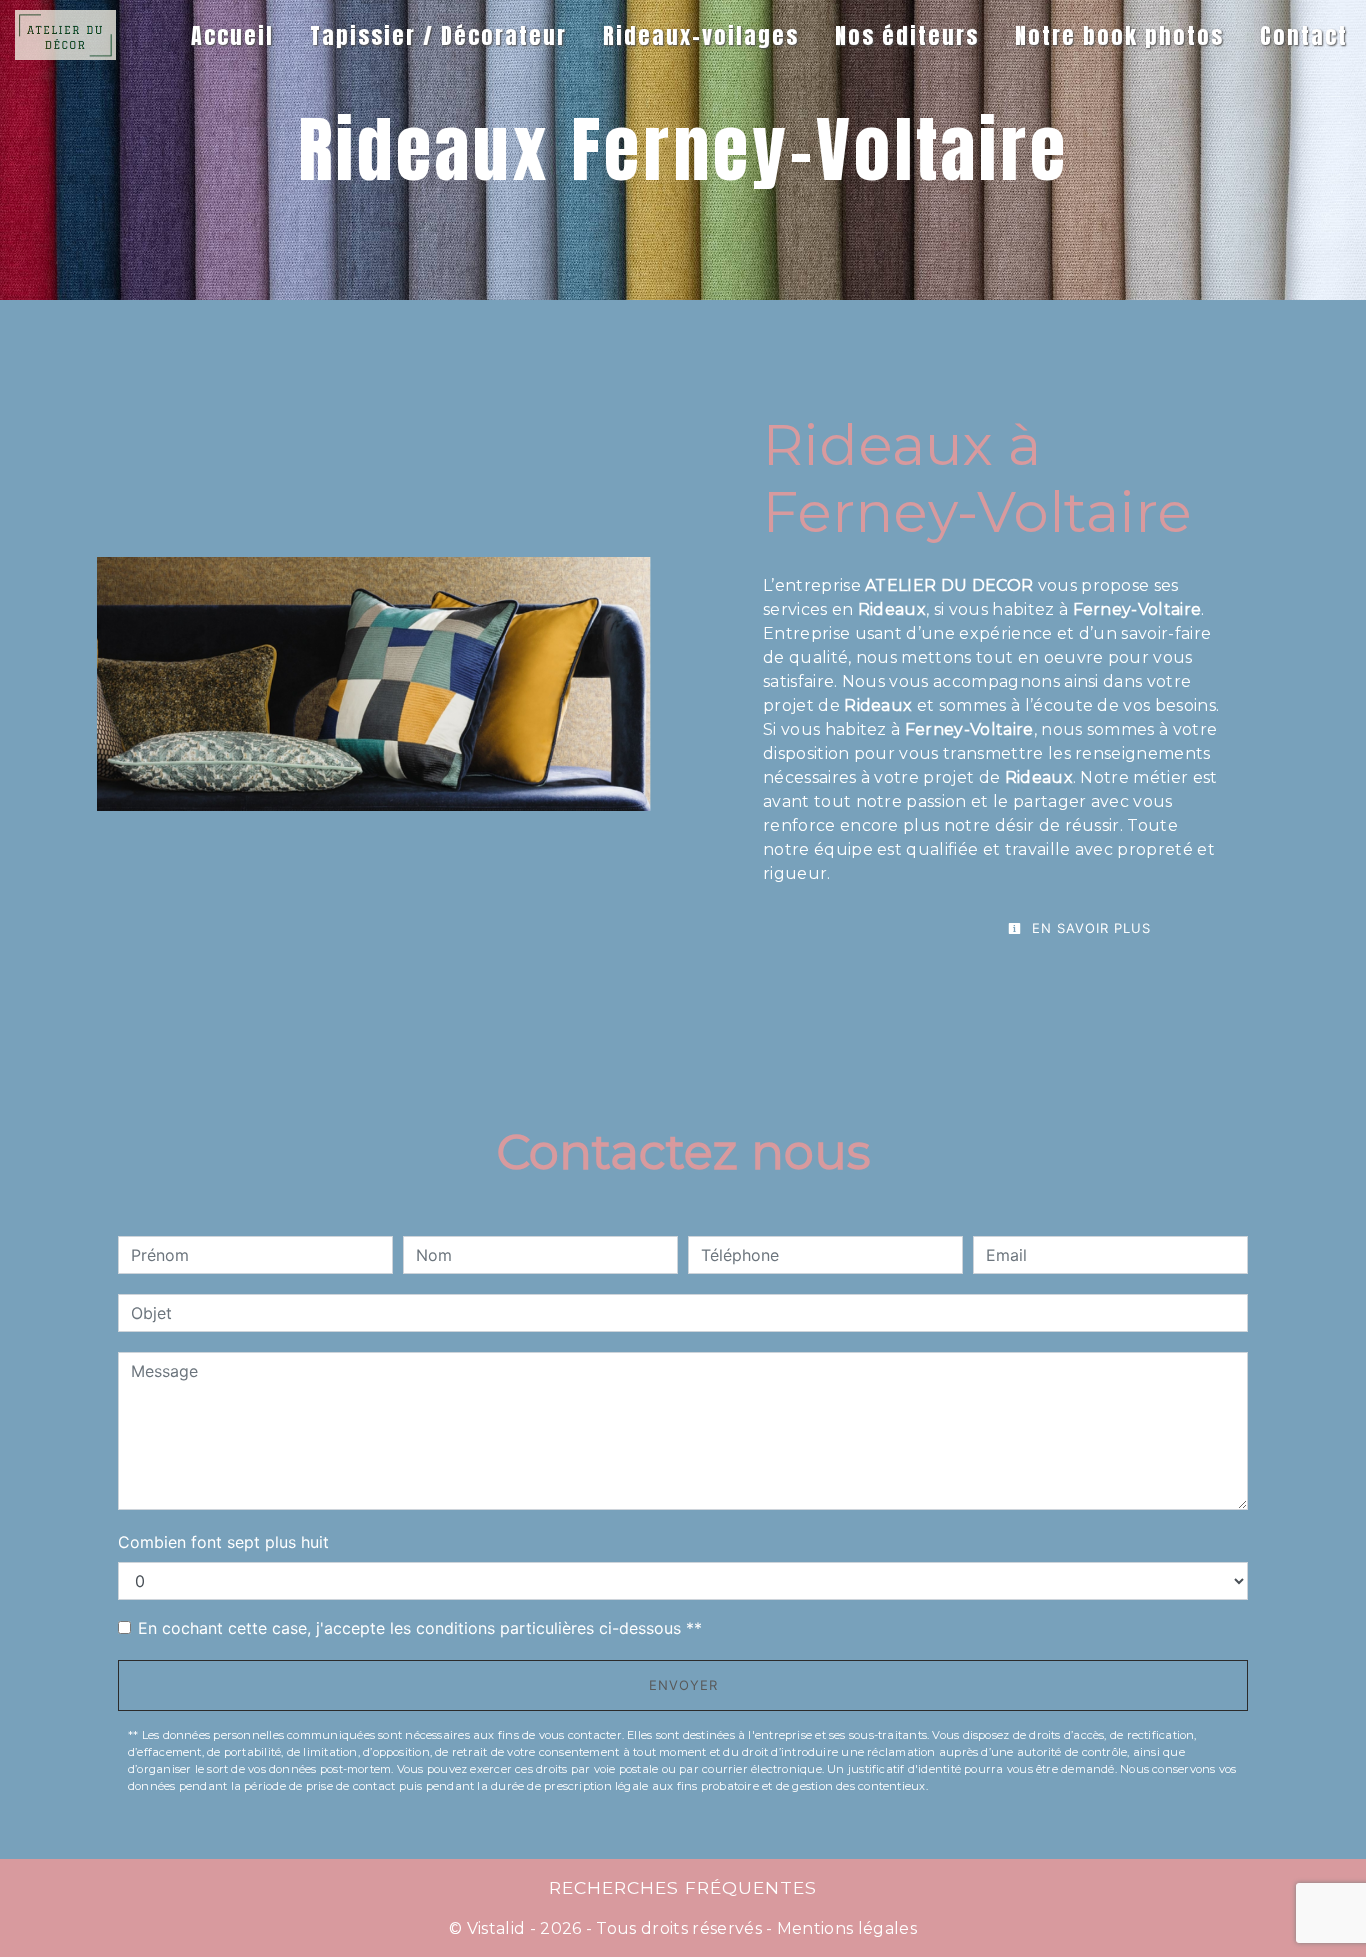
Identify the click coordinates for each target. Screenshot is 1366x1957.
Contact (1304, 35)
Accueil (232, 35)
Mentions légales (845, 1928)
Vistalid (496, 1928)
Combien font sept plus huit (223, 1542)
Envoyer (683, 1685)
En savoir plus (1089, 928)
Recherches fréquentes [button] (683, 1887)
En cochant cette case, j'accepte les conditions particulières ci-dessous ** (420, 1628)
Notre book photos (1119, 35)
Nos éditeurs (907, 35)
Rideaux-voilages (701, 35)
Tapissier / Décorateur (438, 35)
